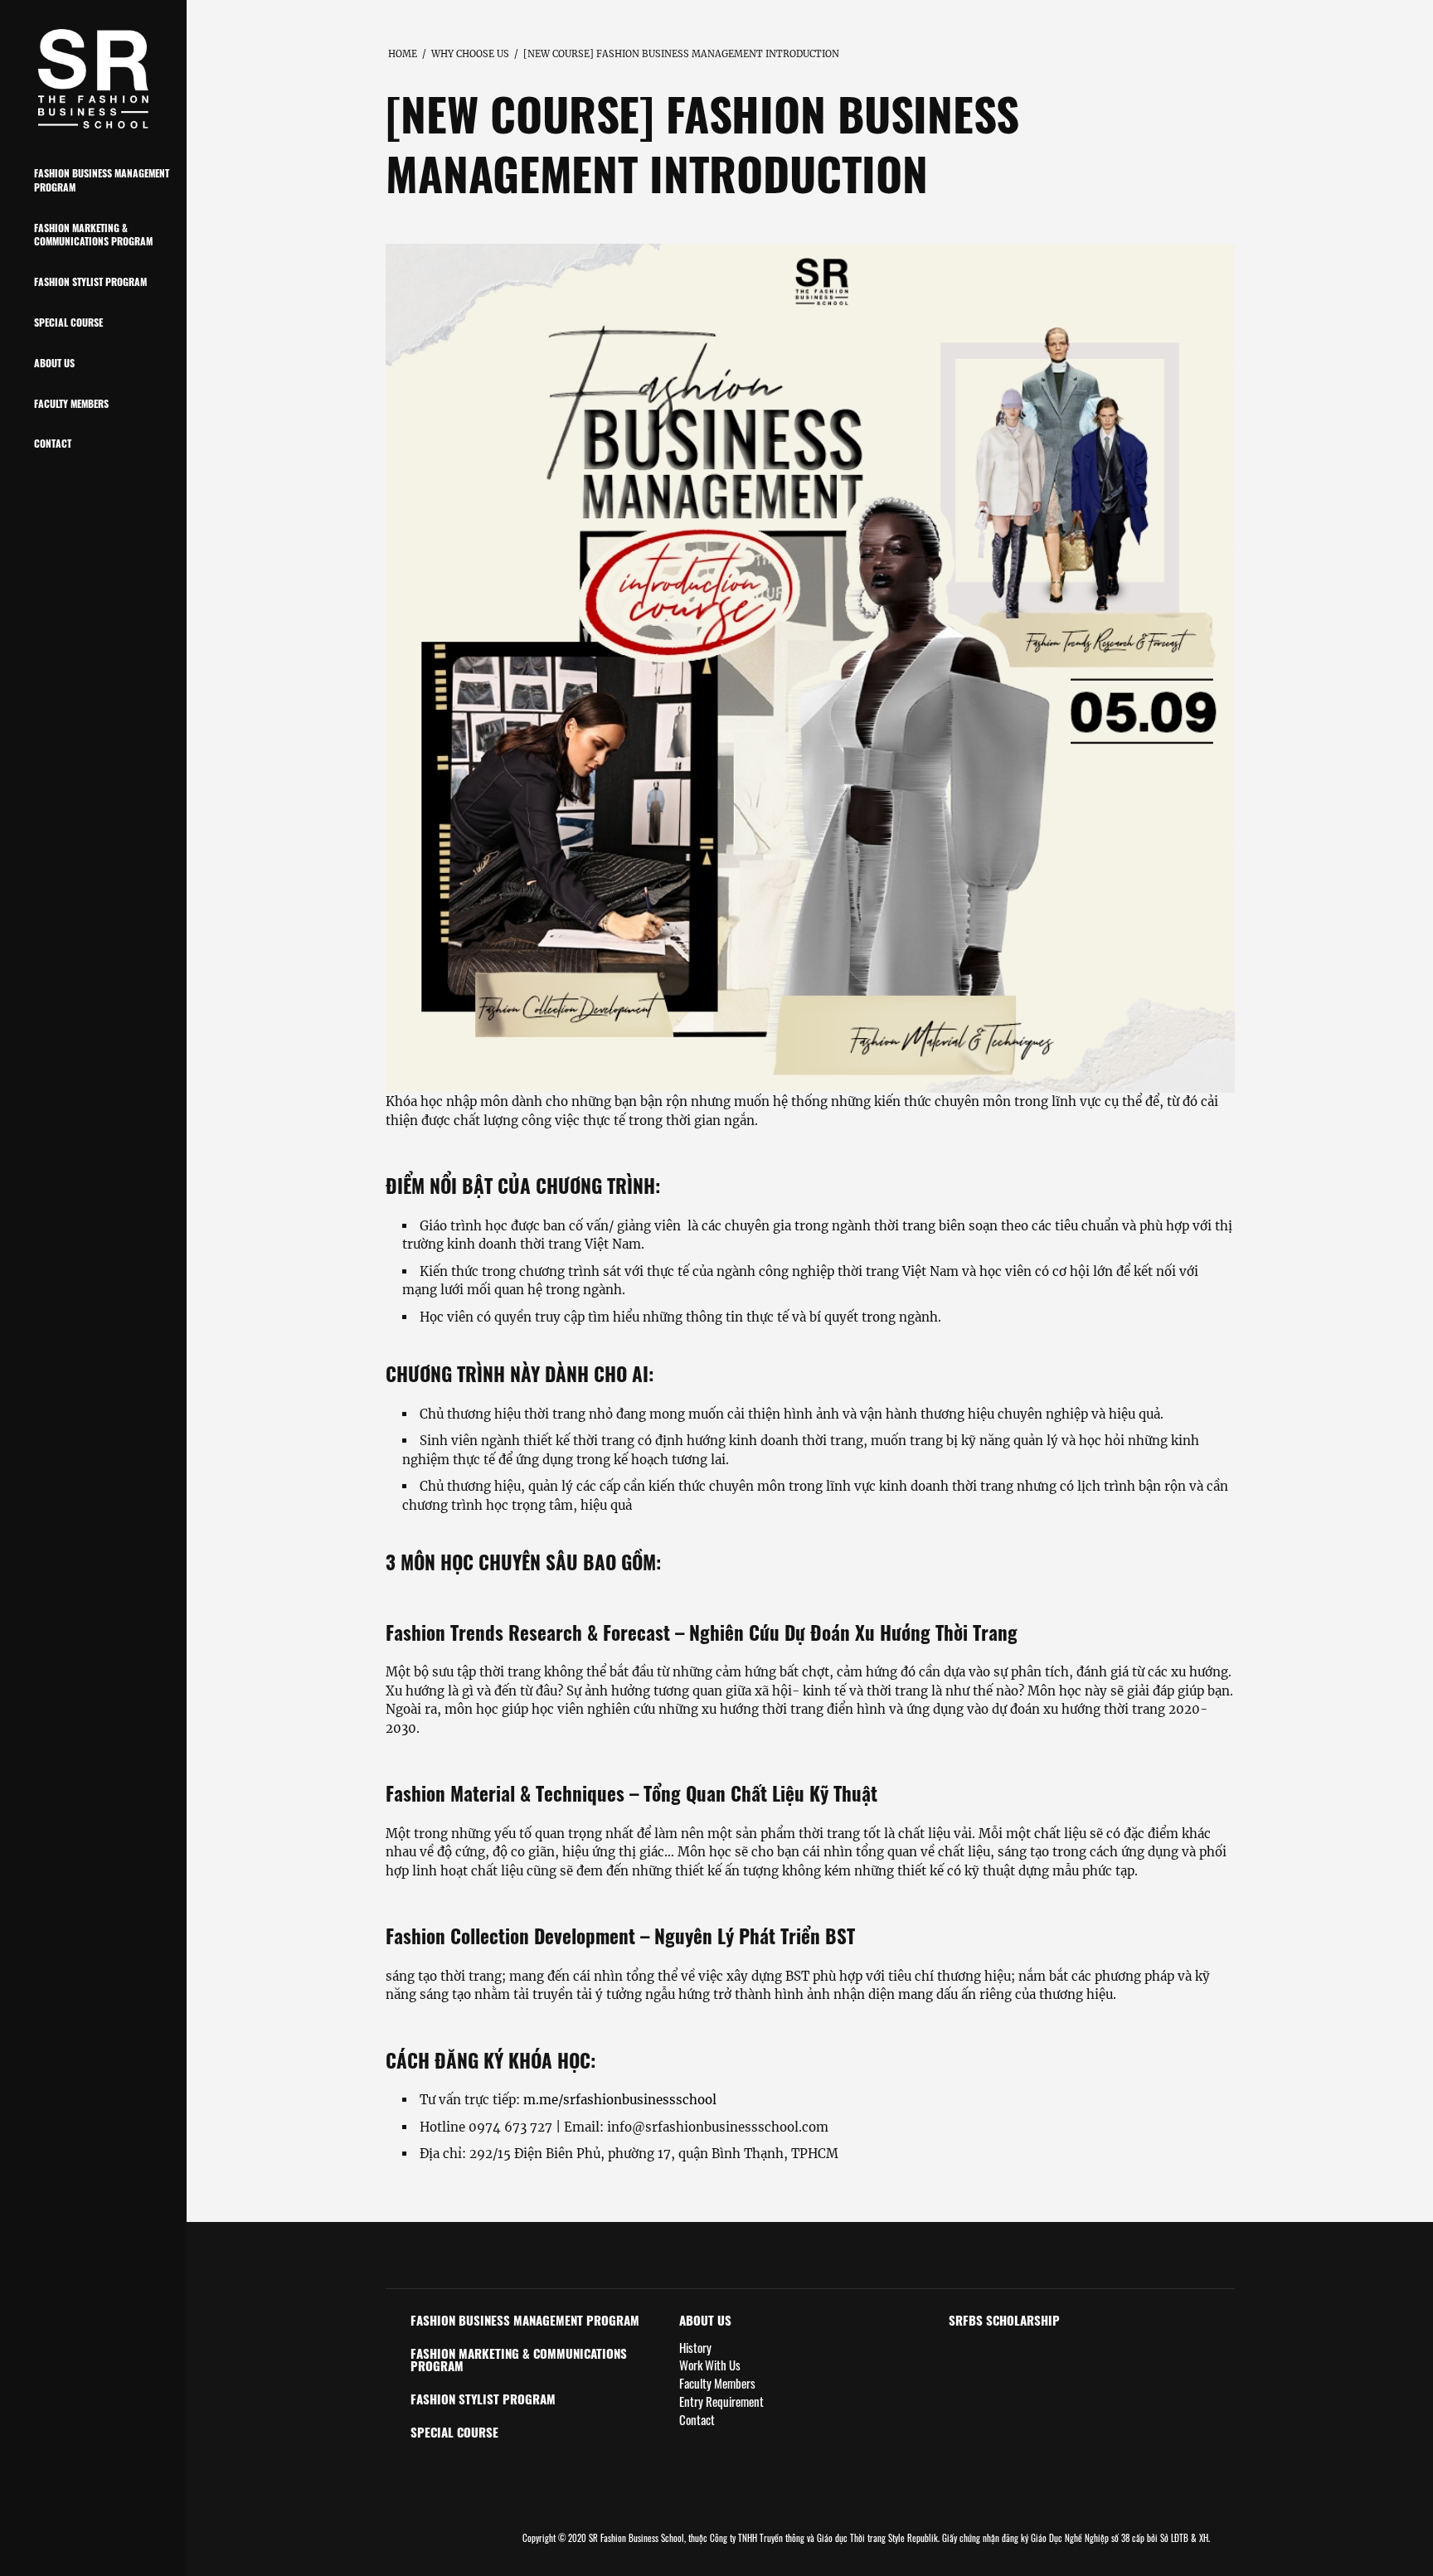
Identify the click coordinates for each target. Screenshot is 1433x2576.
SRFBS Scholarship (1004, 2320)
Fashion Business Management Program (102, 180)
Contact (53, 443)
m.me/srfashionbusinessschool (620, 2100)
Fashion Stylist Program (90, 281)
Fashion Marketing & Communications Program (93, 235)
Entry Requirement (721, 2401)
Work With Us (710, 2365)
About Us (54, 363)
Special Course (68, 322)
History (695, 2348)
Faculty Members (71, 403)
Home (403, 54)
